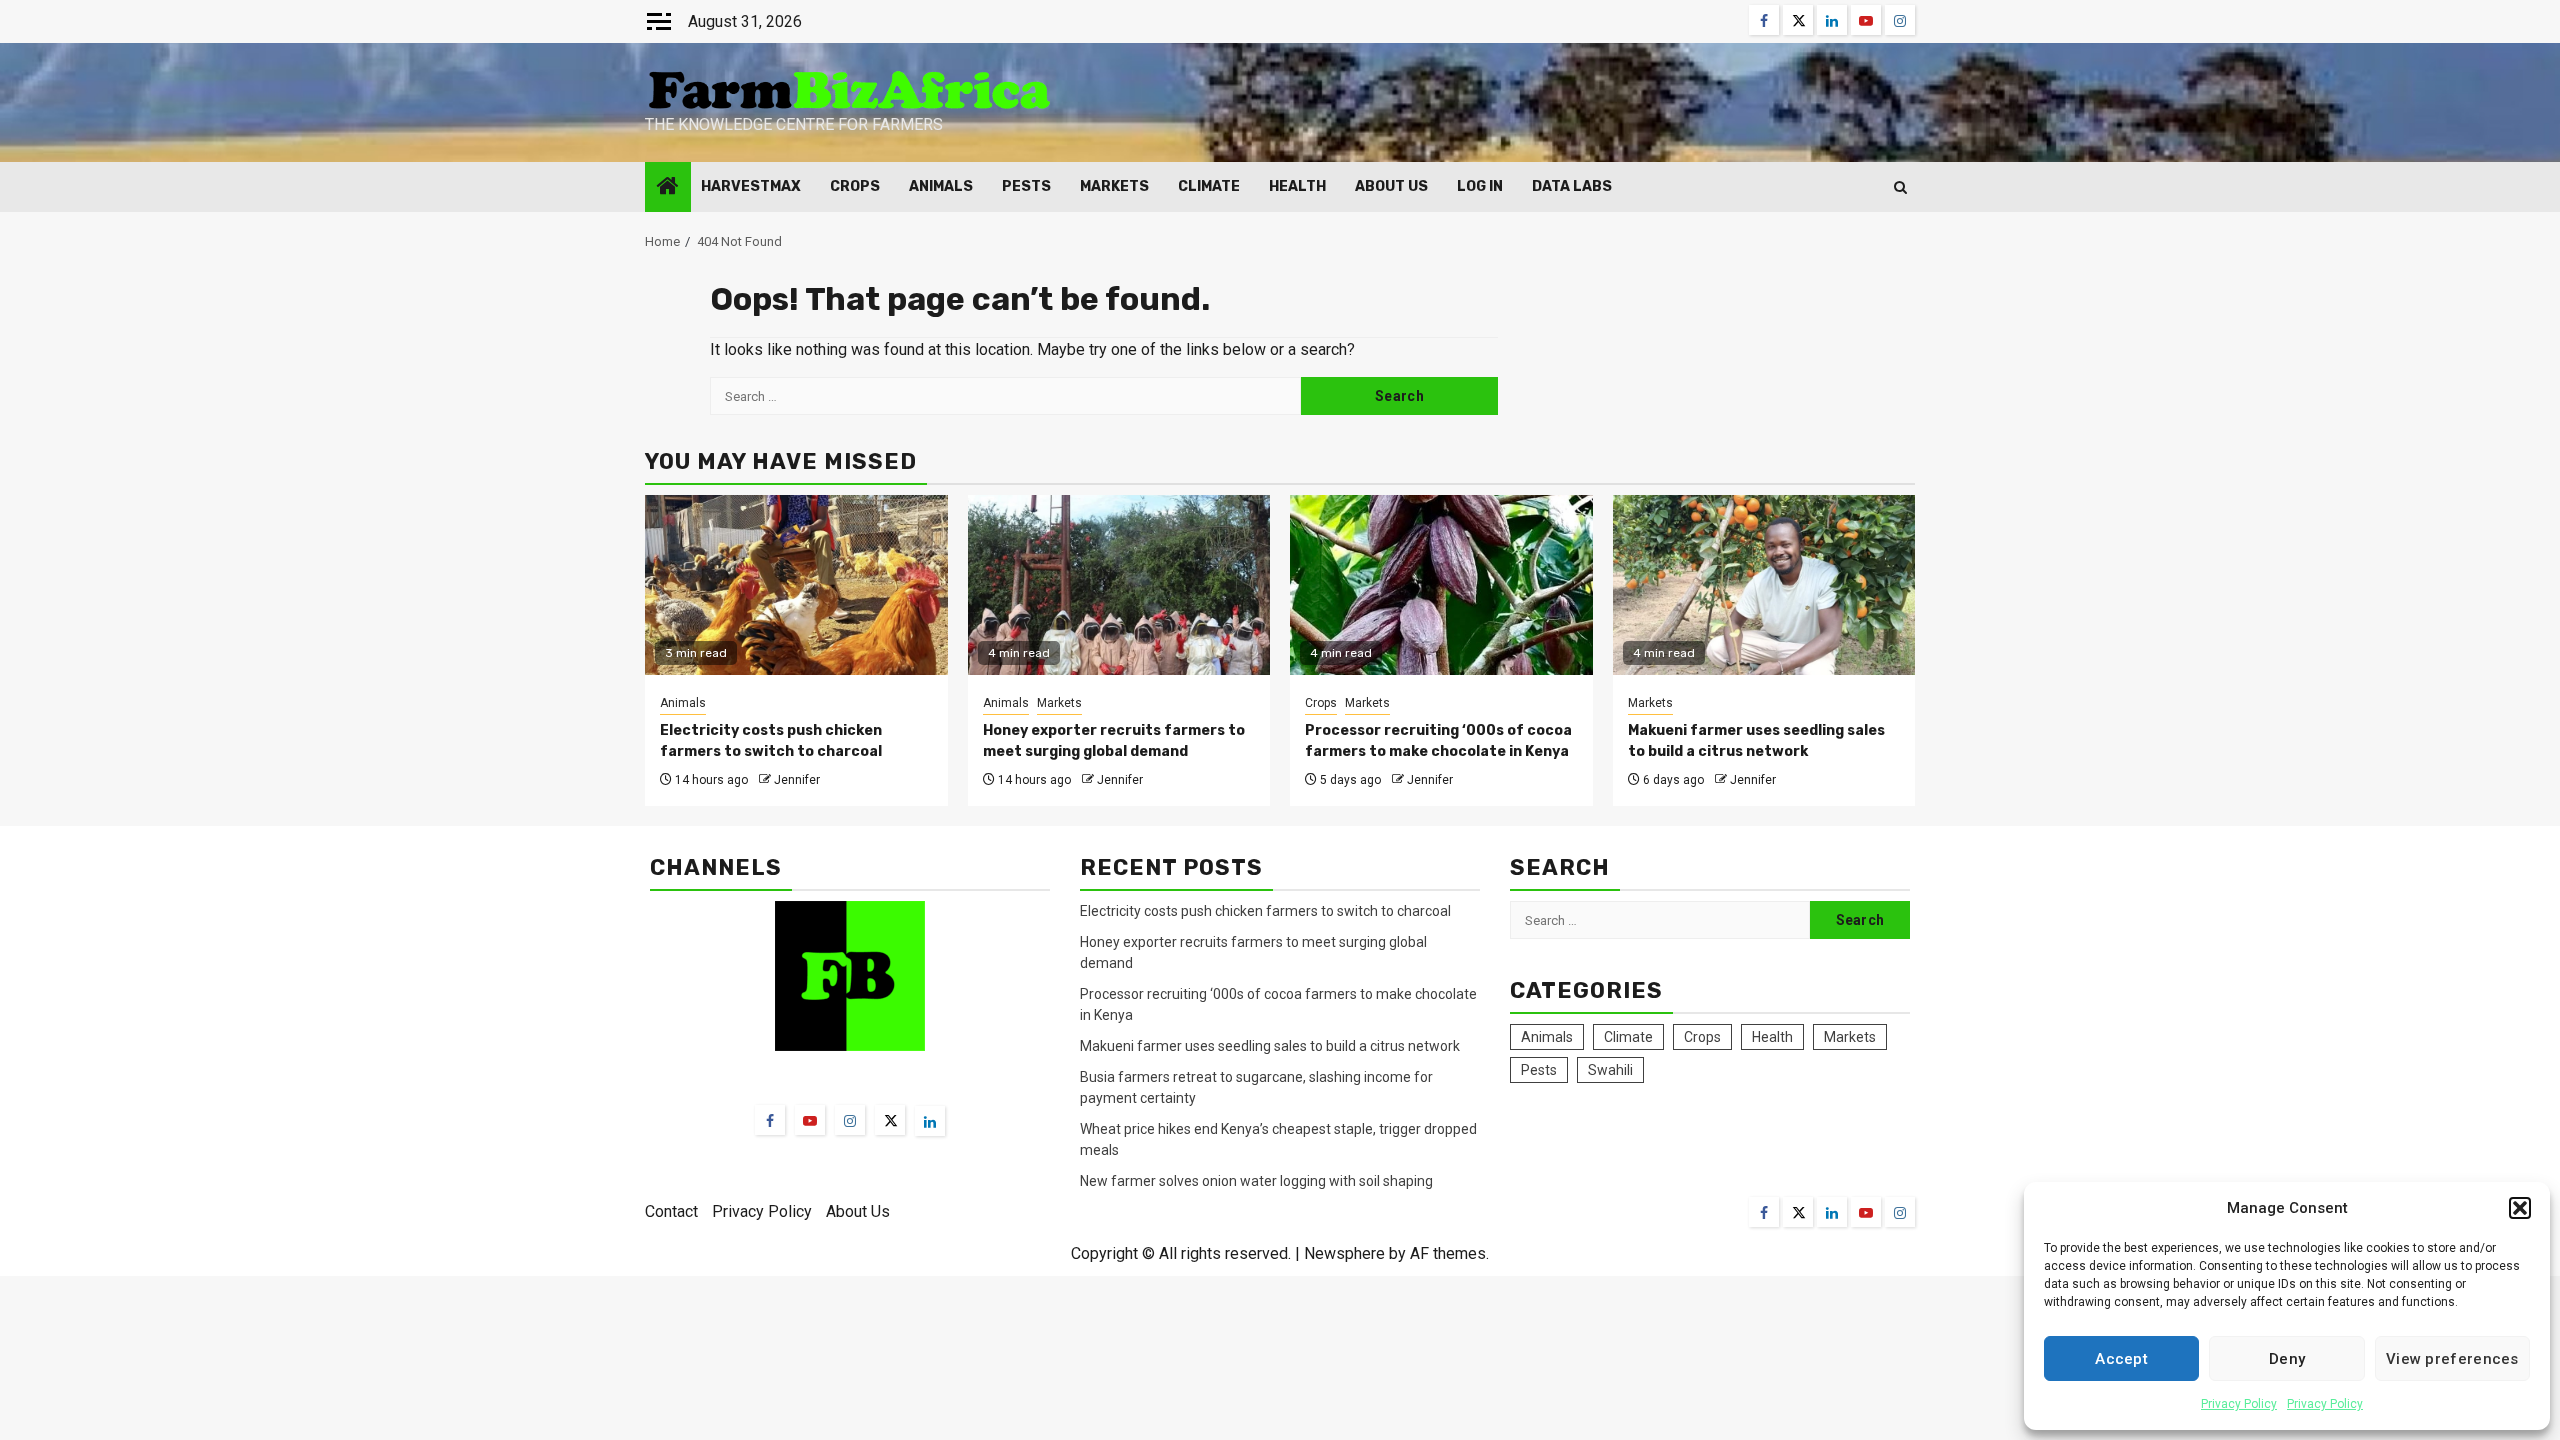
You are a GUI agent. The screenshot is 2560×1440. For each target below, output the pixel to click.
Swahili (1610, 1070)
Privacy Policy (2239, 1404)
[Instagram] (850, 1120)
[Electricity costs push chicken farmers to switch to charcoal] (796, 585)
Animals (941, 186)
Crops (855, 186)
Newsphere (1344, 1253)
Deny (2287, 1359)
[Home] (668, 188)
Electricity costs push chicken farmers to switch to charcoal (1267, 911)
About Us (1391, 186)
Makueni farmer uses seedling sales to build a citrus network (1271, 1046)
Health (1297, 186)
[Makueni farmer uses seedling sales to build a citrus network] (1764, 585)
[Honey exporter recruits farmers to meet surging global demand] (1119, 585)
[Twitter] (890, 1120)
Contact (671, 1211)
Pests (1026, 186)
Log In (1480, 186)
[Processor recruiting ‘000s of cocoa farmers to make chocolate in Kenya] (1441, 585)
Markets (1114, 186)
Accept (2121, 1359)
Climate (1209, 186)
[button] (2520, 1208)
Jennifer (797, 780)
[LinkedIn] (930, 1121)
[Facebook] (770, 1120)
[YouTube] (810, 1120)
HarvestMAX (751, 186)
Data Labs (1572, 186)
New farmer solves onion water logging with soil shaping (1256, 1181)
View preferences (2452, 1359)
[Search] (1900, 187)
